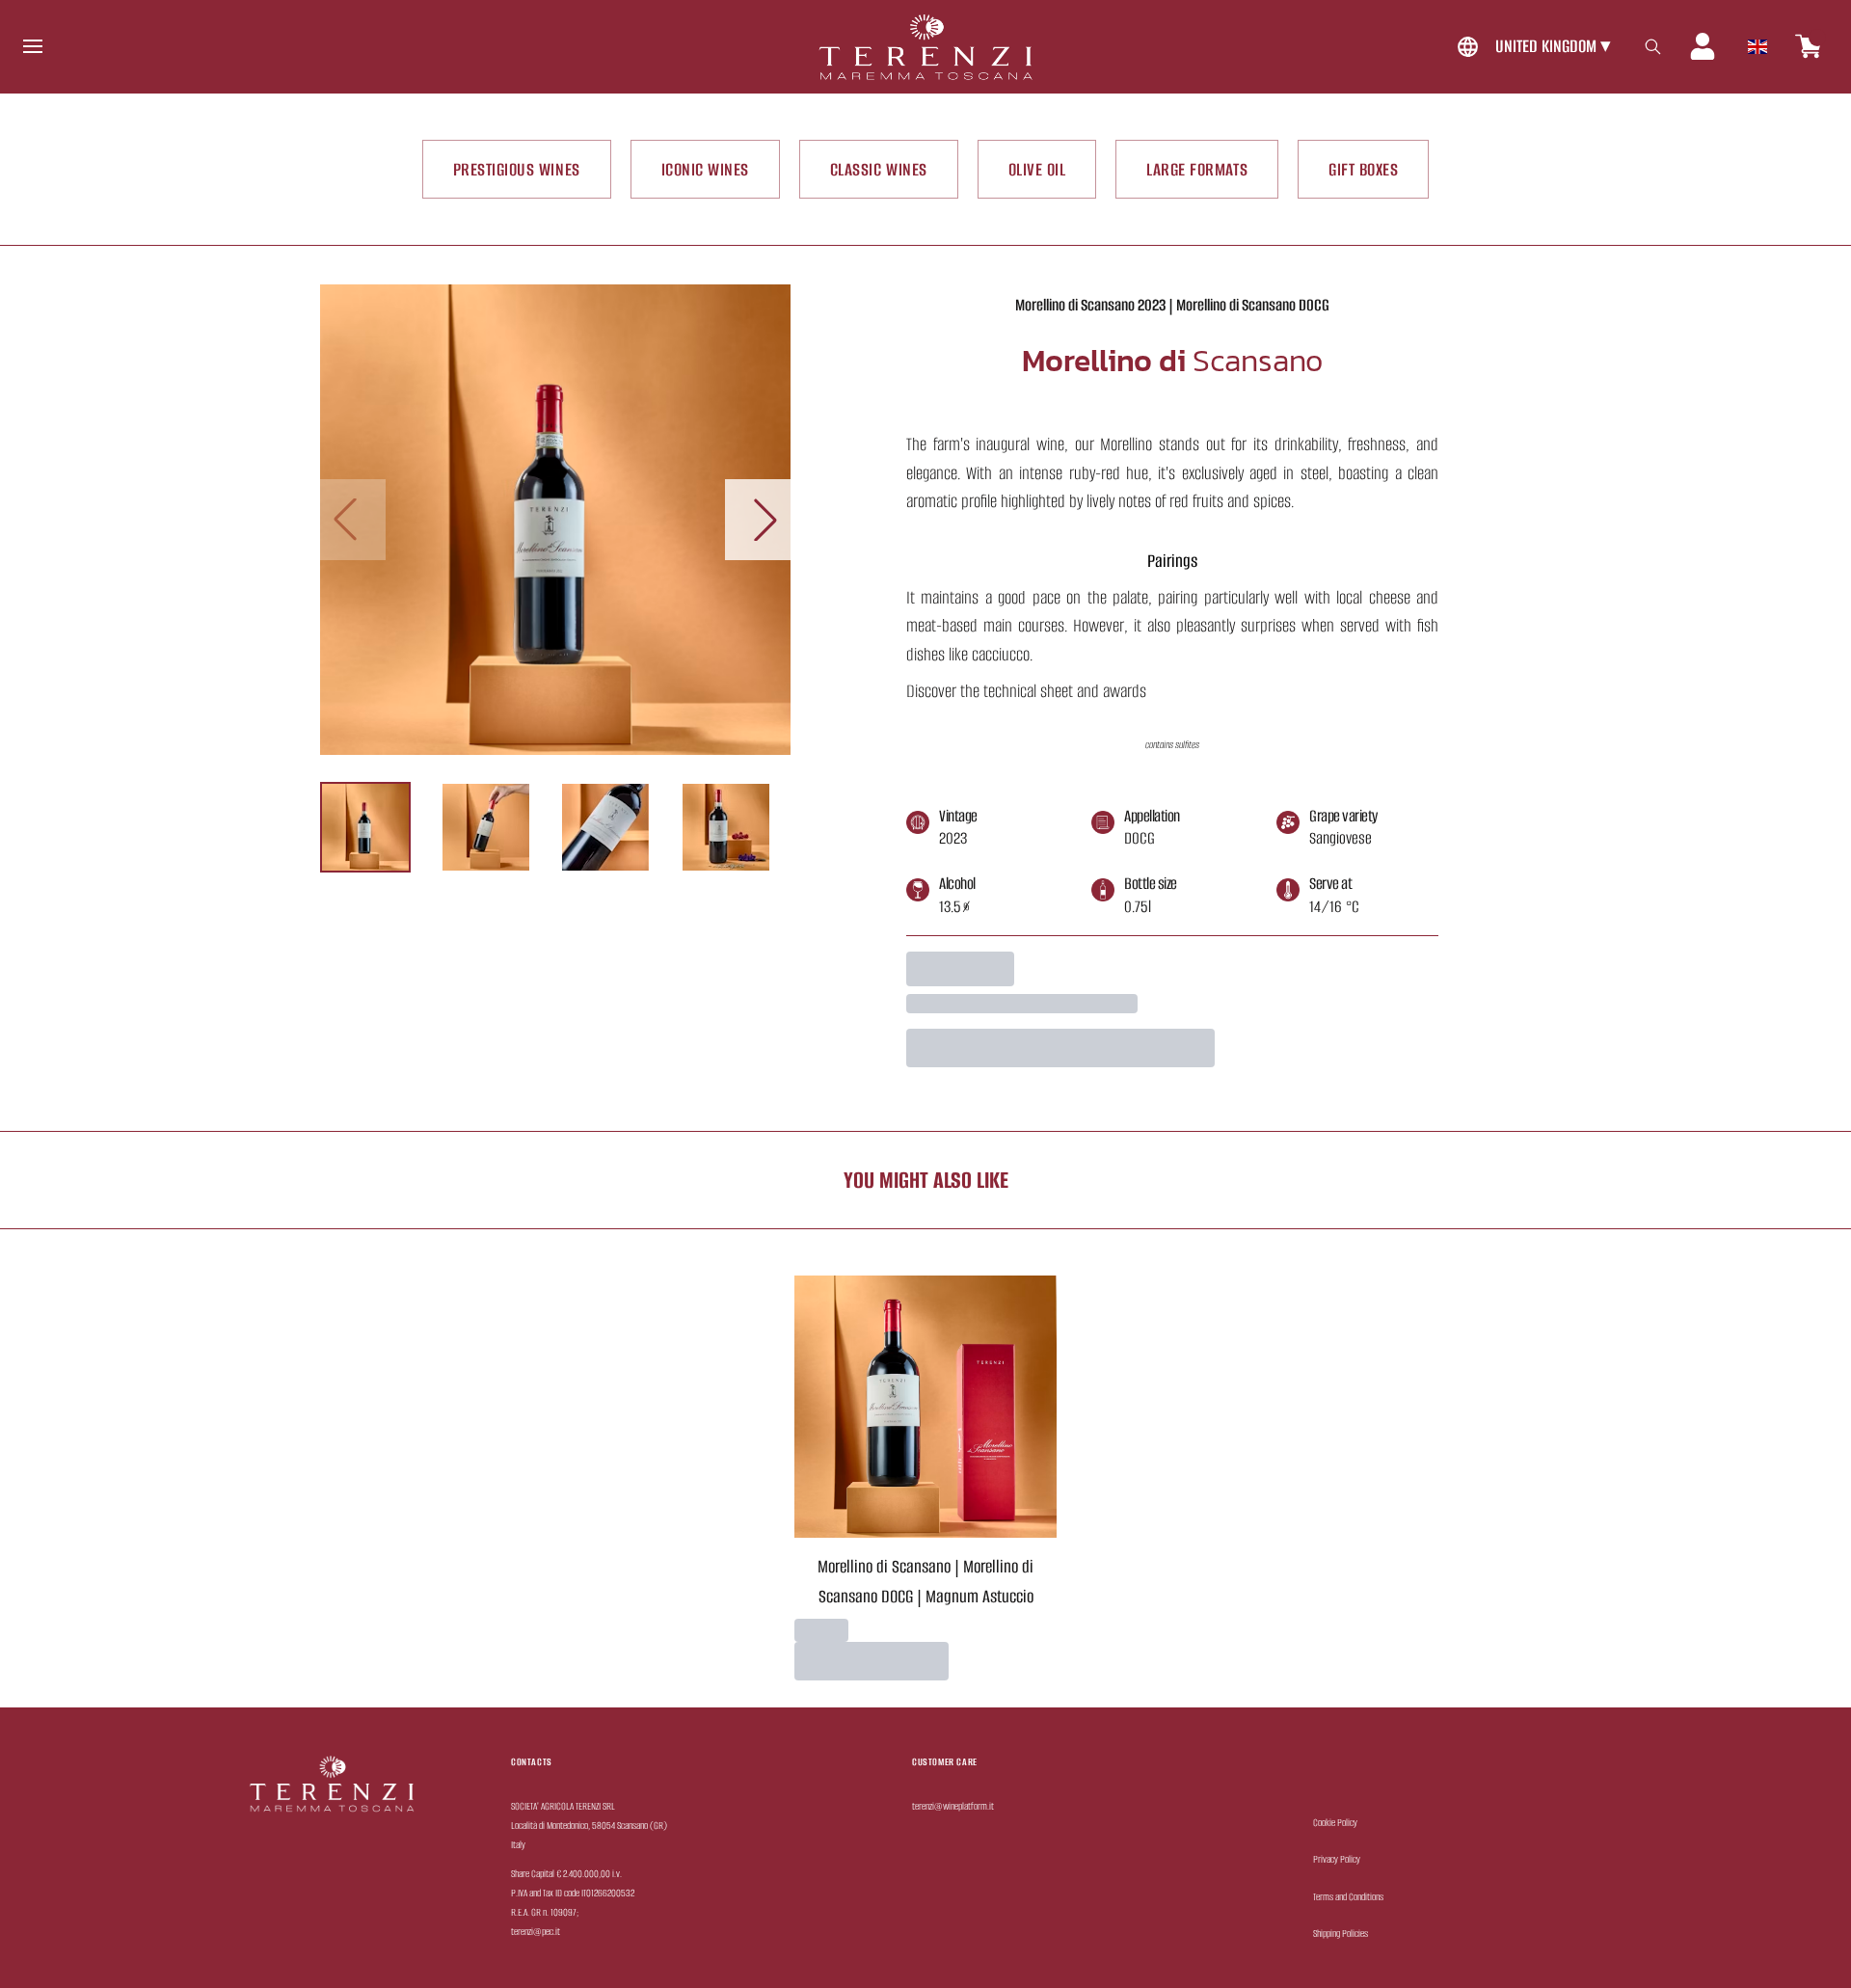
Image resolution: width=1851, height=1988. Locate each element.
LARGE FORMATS (1197, 169)
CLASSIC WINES (879, 169)
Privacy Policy (1337, 1859)
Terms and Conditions (1348, 1897)
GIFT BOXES (1363, 169)
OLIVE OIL (1037, 169)
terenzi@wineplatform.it (953, 1806)
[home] (925, 47)
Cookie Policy (1335, 1823)
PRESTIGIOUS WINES (517, 169)
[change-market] (1531, 47)
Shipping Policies (1341, 1934)
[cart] (1809, 46)
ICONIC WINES (705, 169)
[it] (1757, 41)
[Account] (1703, 46)
